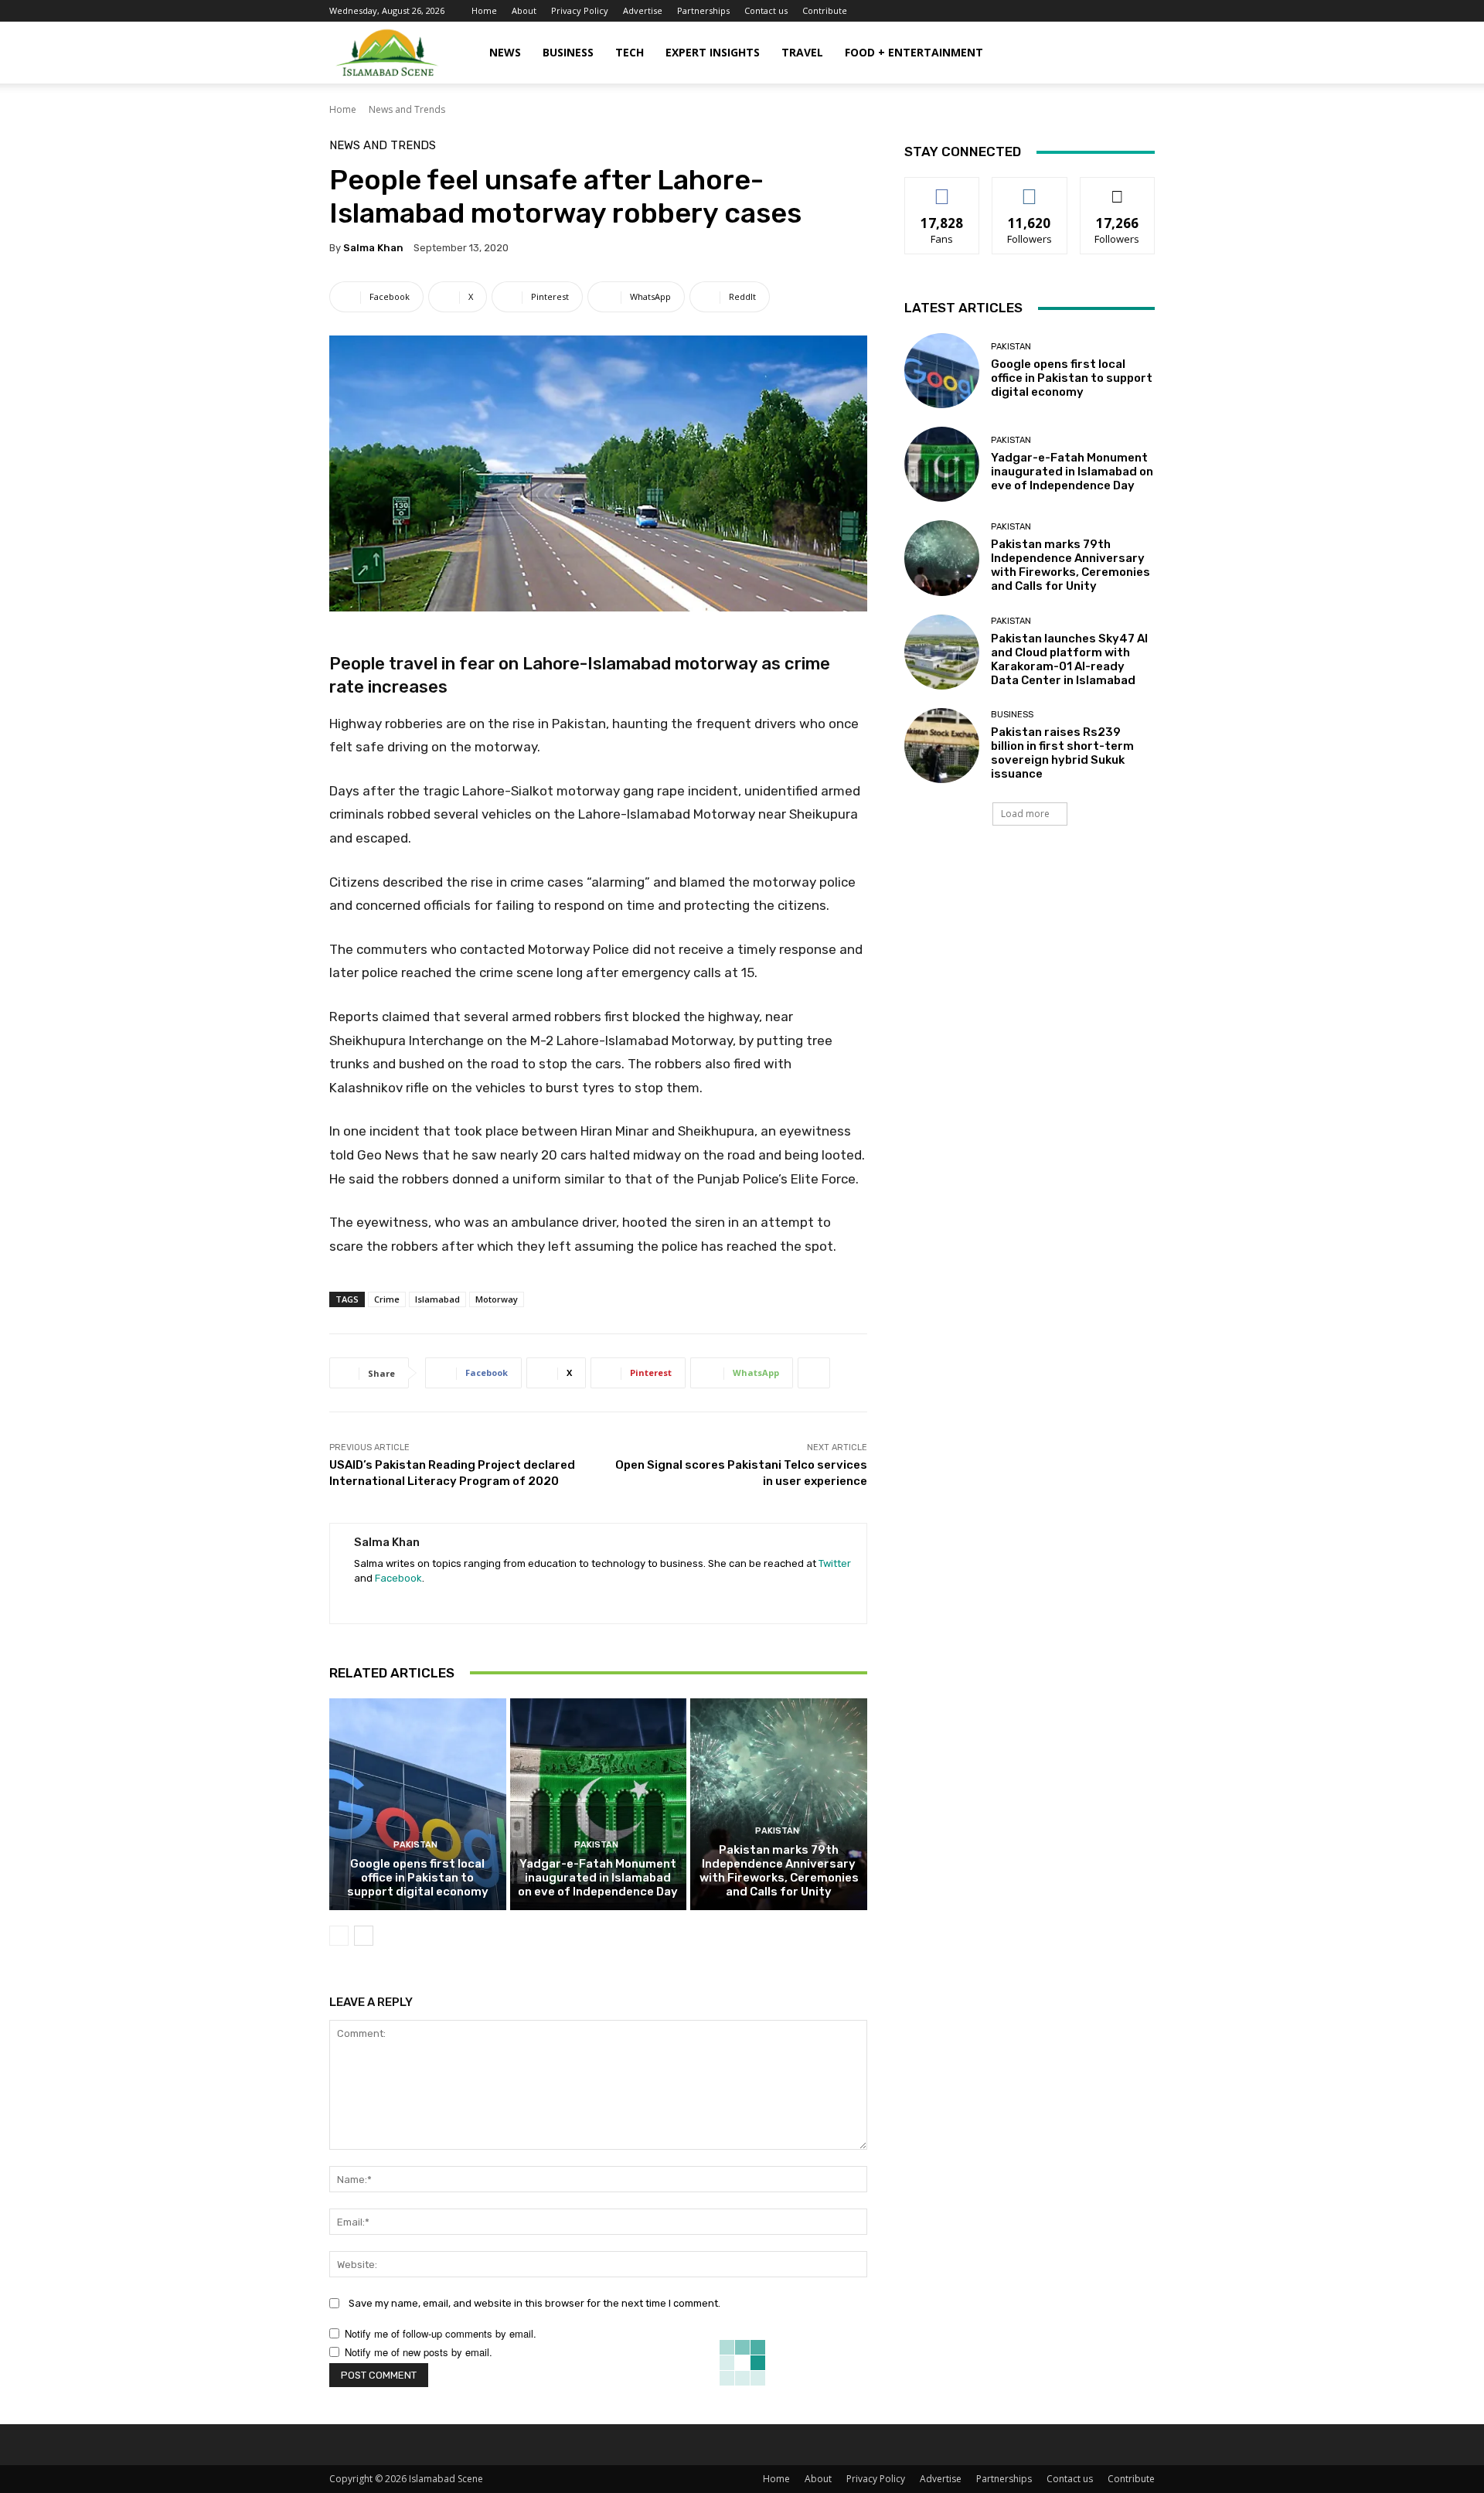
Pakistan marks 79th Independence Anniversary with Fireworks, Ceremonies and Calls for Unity (779, 1871)
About (524, 10)
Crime (387, 1299)
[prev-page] (339, 1936)
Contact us (766, 10)
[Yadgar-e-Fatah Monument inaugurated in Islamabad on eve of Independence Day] (599, 1804)
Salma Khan (373, 248)
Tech (630, 52)
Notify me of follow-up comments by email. (441, 2333)
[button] (1136, 54)
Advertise (643, 10)
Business (568, 52)
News (505, 52)
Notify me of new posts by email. (419, 2352)
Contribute (825, 10)
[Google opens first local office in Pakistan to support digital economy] (418, 1804)
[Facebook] (360, 1602)
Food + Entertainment (914, 52)
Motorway (497, 1299)
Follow (1030, 189)
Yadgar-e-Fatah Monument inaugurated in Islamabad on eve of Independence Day (598, 1878)
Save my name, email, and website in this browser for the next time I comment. (534, 2303)
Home (484, 10)
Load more (1025, 814)
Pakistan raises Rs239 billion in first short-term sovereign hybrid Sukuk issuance (1062, 753)
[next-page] (364, 1936)
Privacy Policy (580, 10)
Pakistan (415, 1845)
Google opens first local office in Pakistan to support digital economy (418, 1878)
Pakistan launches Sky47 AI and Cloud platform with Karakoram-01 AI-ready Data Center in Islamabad (1069, 659)
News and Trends (407, 109)
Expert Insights (713, 52)
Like (943, 189)
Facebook (398, 1578)
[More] (814, 1373)
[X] (387, 1602)
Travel (802, 52)
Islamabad (437, 1299)
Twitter (835, 1563)
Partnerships (703, 10)
